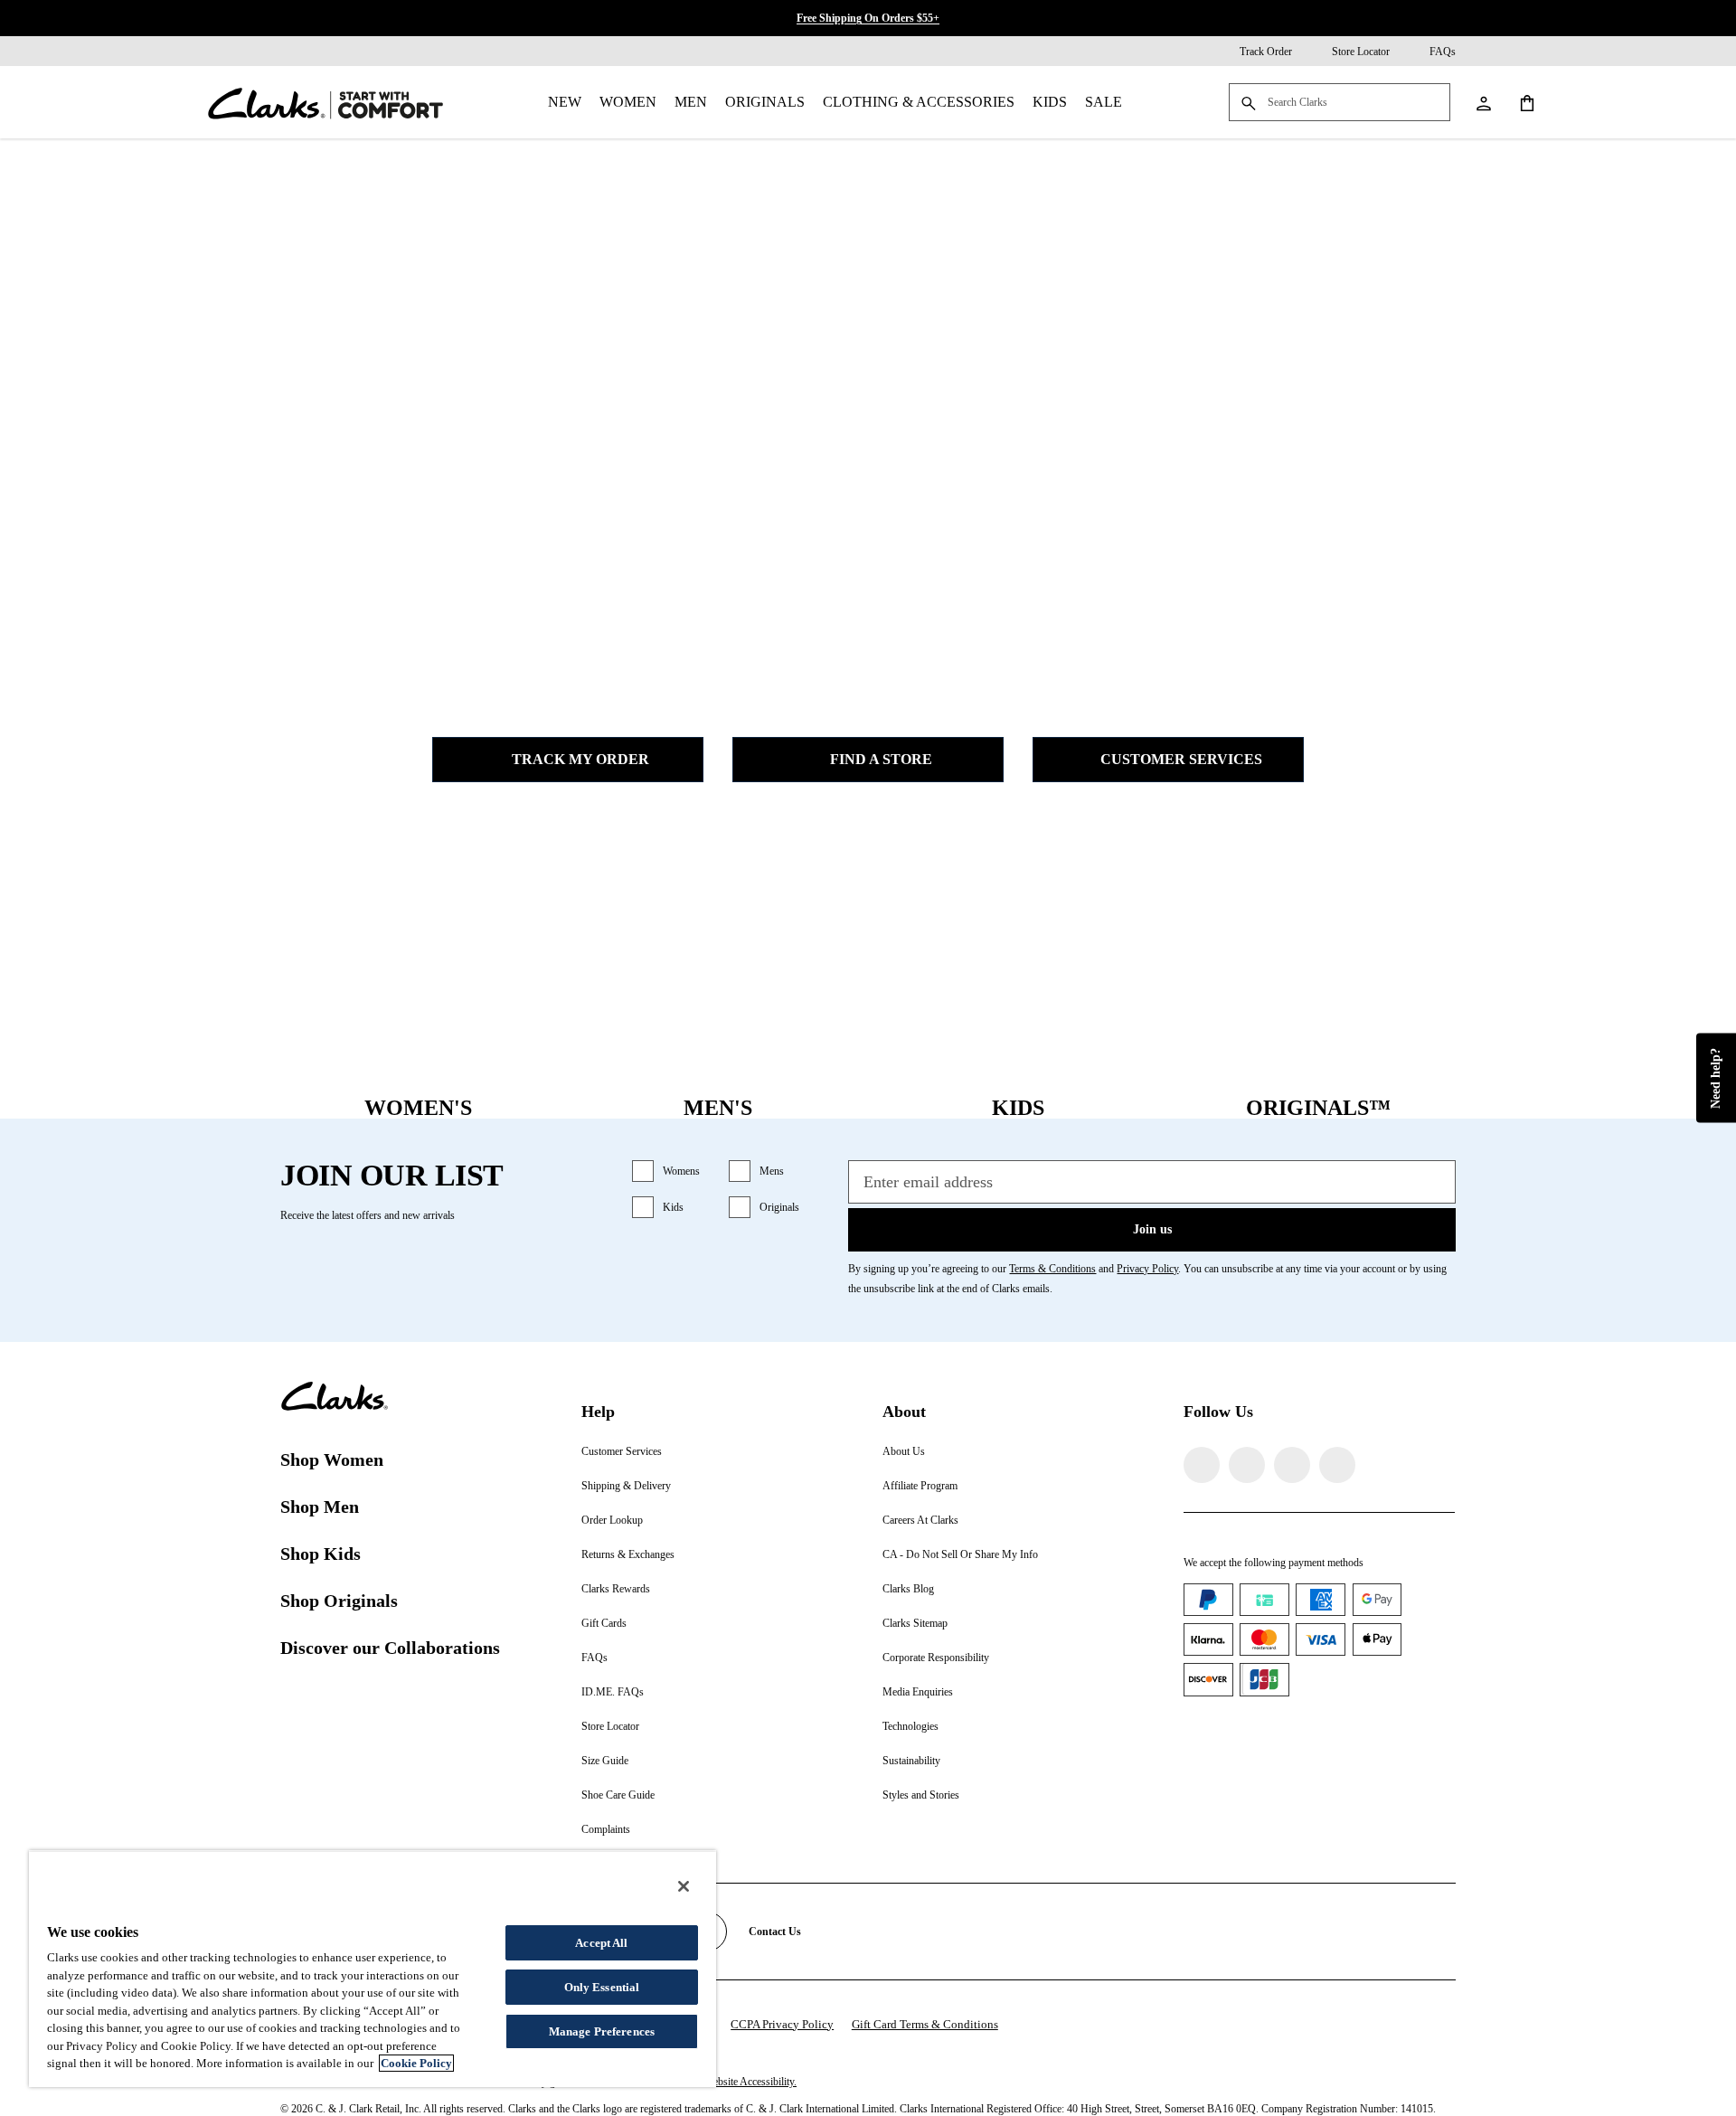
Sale (1104, 102)
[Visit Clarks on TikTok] (1292, 1465)
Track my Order (580, 759)
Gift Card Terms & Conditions (925, 2024)
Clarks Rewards (616, 1589)
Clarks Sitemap (915, 1623)
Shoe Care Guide (618, 1795)
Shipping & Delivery (626, 1486)
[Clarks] (325, 102)
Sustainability (911, 1761)
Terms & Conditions (1052, 1269)
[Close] (684, 1886)
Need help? (1716, 1078)
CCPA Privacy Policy (782, 2024)
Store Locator (610, 1726)
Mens (772, 1171)
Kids (1050, 102)
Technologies (910, 1726)
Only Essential (602, 1987)
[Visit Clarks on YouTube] (1337, 1465)
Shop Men (320, 1507)
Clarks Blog (908, 1589)
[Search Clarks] (1340, 104)
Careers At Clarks (920, 1520)
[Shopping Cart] (1526, 102)
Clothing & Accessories (919, 102)
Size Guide (605, 1761)
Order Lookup (612, 1520)
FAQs (594, 1658)
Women (628, 102)
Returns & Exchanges (628, 1554)
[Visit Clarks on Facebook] (1202, 1465)
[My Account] (1483, 102)
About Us (904, 1451)
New (565, 102)
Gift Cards (604, 1623)
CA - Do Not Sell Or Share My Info (960, 1554)
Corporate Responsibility (936, 1658)
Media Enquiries (918, 1692)
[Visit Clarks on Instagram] (1247, 1465)
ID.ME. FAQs (613, 1692)
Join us (1152, 1229)
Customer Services (1181, 759)
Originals (765, 102)
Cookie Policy (416, 2063)
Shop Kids (321, 1554)
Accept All (601, 1943)
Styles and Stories (921, 1795)
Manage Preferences (602, 2031)
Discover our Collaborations (390, 1648)
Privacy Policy (1147, 1269)
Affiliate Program (920, 1486)
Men (691, 102)
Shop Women (332, 1459)
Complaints (606, 1829)
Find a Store (881, 759)
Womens (681, 1171)
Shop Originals (339, 1601)
